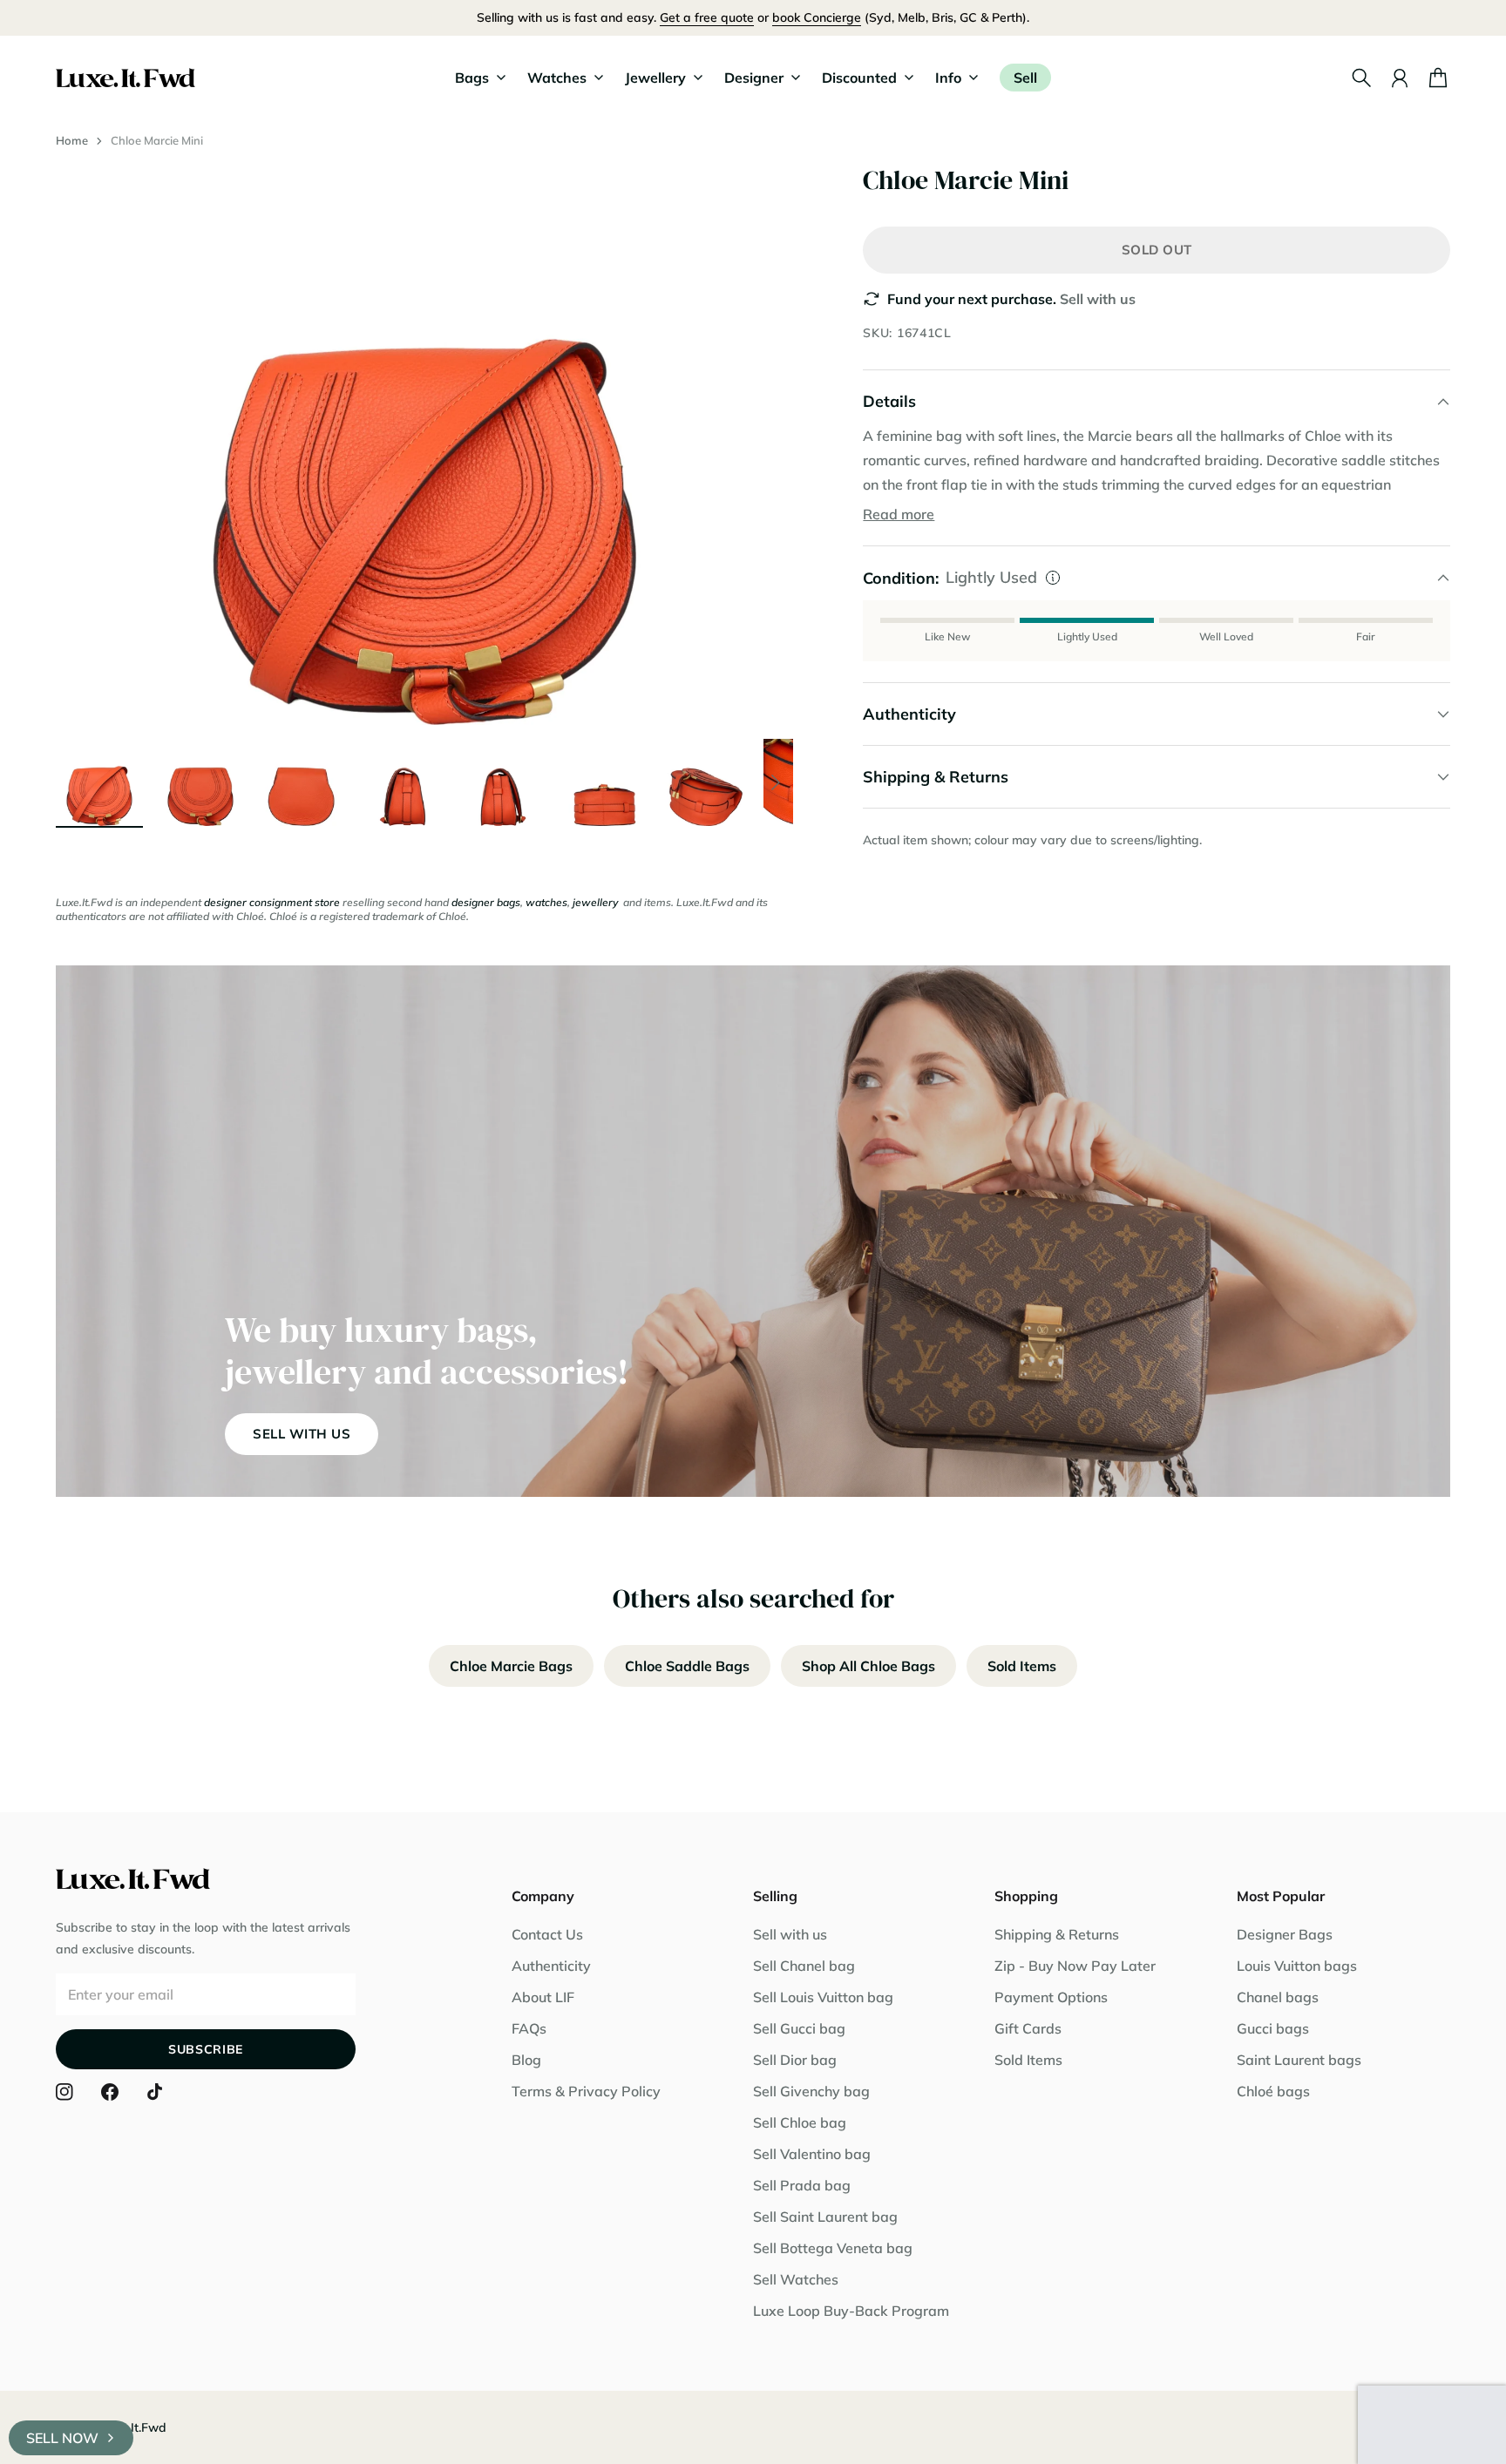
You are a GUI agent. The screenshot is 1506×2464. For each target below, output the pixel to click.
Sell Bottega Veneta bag (833, 2248)
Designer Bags (1285, 1934)
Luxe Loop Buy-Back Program (851, 2311)
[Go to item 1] (99, 782)
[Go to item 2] (200, 782)
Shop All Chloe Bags (868, 1666)
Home (72, 140)
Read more (899, 514)
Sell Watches (796, 2279)
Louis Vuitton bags (1297, 1966)
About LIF (543, 1997)
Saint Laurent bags (1299, 2060)
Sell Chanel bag (804, 1966)
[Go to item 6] (605, 782)
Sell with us (1098, 299)
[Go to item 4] (403, 782)
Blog (526, 2060)
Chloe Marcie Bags (511, 1666)
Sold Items (1022, 1666)
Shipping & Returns (1057, 1934)
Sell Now (62, 2438)
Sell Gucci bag (799, 2028)
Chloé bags (1273, 2091)
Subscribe (206, 2049)
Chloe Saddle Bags (687, 1666)
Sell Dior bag (795, 2060)
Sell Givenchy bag (811, 2091)
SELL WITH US (302, 1434)
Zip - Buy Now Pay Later (1075, 1966)
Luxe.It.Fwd (133, 2427)
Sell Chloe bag (800, 2122)
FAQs (529, 2028)
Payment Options (1051, 1997)
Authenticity (551, 1966)
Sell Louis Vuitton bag (823, 1997)
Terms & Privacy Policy (586, 2091)
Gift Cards (1028, 2028)
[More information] (1053, 578)
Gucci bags (1273, 2028)
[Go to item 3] (302, 782)
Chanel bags (1278, 1997)
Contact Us (547, 1934)
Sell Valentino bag (812, 2154)
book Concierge (817, 17)
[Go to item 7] (706, 782)
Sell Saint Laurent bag (825, 2217)
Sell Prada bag (802, 2185)
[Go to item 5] (504, 782)
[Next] (776, 782)
